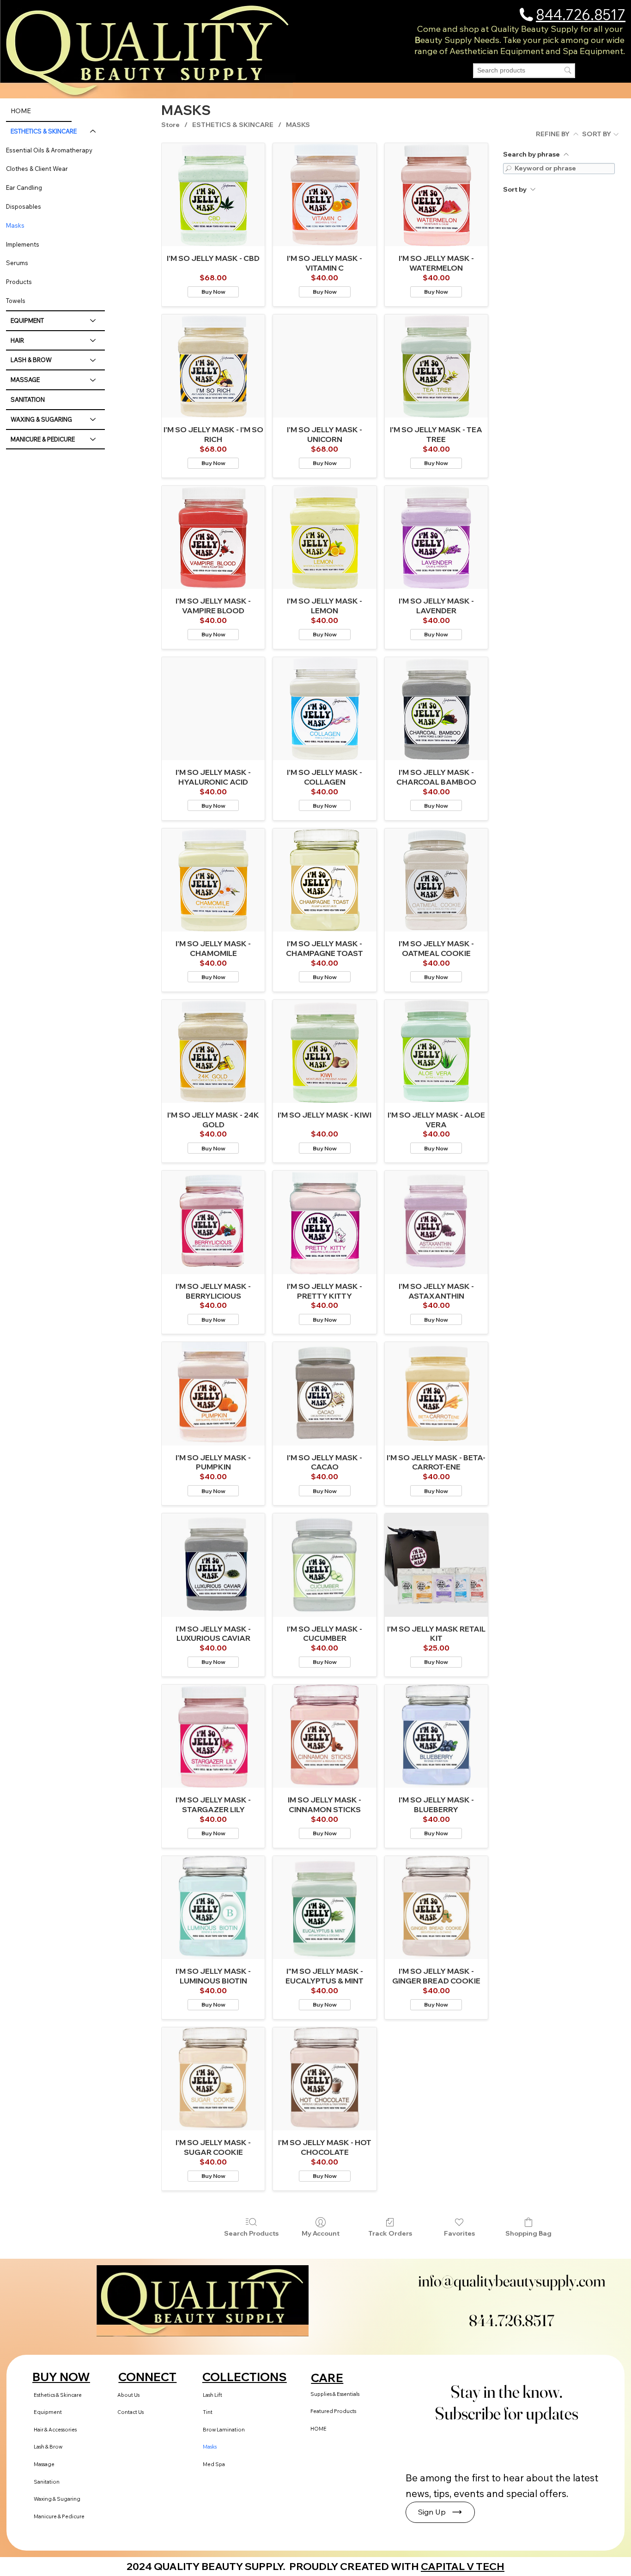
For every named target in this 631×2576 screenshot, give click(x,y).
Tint (208, 2412)
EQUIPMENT (27, 320)
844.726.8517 (581, 15)
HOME (21, 111)
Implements (23, 244)
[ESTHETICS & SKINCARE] (93, 131)
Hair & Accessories (55, 2430)
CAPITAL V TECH (463, 2566)
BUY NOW (61, 2377)
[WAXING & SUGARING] (93, 420)
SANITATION (28, 399)
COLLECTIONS (245, 2377)
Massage (44, 2464)
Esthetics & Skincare (58, 2395)
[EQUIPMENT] (93, 321)
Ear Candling (24, 187)
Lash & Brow (48, 2447)
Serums (17, 263)
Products (19, 282)
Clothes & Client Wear (37, 169)
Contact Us (130, 2412)
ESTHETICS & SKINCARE (44, 131)
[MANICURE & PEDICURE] (93, 439)
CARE (327, 2378)
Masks (15, 225)
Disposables (24, 206)
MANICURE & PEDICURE (43, 439)
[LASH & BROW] (93, 360)
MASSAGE (25, 380)
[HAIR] (93, 341)
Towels (16, 301)
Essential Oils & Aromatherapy (49, 150)
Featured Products (333, 2411)
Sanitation (47, 2482)
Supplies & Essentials (335, 2394)
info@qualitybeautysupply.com (512, 2281)
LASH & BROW (31, 360)
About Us (128, 2395)
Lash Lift (212, 2395)
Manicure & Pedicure (59, 2516)
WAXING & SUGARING (41, 419)
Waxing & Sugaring (57, 2499)
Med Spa (214, 2464)
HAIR (17, 340)
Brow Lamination (224, 2430)
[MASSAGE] (93, 380)
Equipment (48, 2412)
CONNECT (147, 2377)
